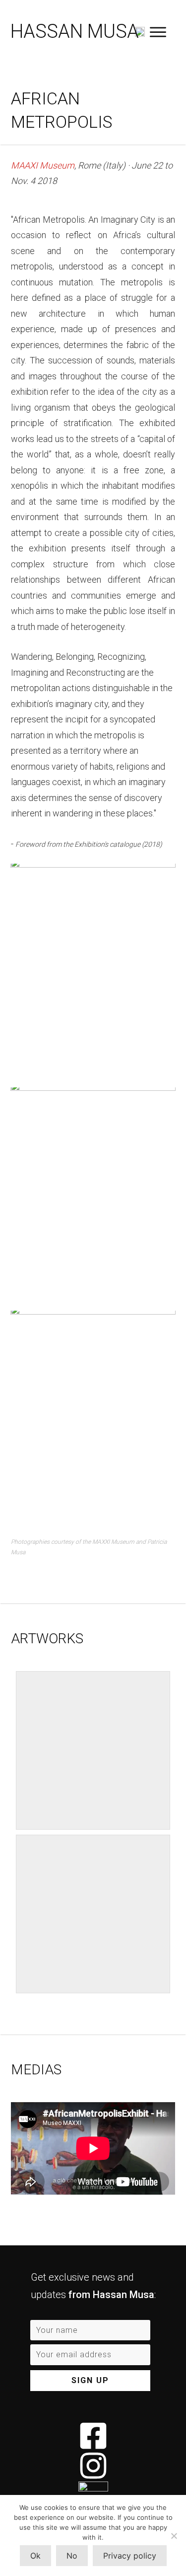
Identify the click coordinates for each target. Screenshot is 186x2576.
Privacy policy (130, 2556)
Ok (35, 2556)
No (72, 2556)
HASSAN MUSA (75, 31)
